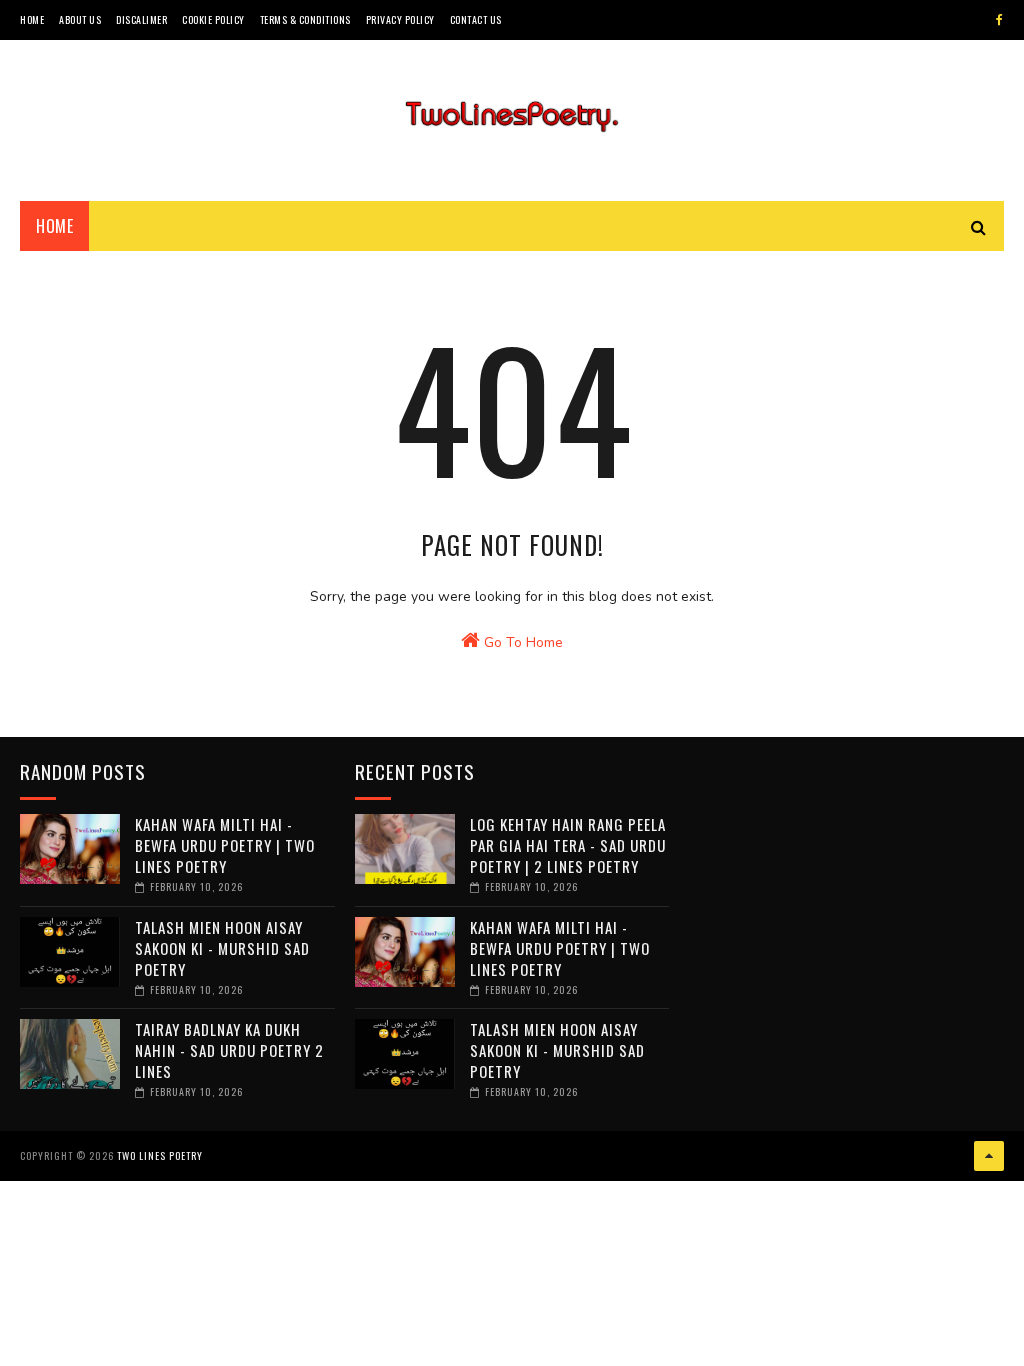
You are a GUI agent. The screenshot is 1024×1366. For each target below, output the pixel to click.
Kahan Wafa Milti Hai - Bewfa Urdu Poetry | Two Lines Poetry (225, 845)
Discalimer (141, 19)
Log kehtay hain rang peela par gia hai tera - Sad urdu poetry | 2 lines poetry (568, 845)
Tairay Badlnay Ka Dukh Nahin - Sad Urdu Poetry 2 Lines (229, 1050)
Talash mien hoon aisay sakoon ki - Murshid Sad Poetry (222, 948)
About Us (80, 19)
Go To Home (521, 642)
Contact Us (476, 19)
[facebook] (999, 20)
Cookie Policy (213, 19)
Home (32, 19)
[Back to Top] (989, 1156)
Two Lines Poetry (160, 1155)
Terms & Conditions (305, 19)
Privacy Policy (400, 19)
